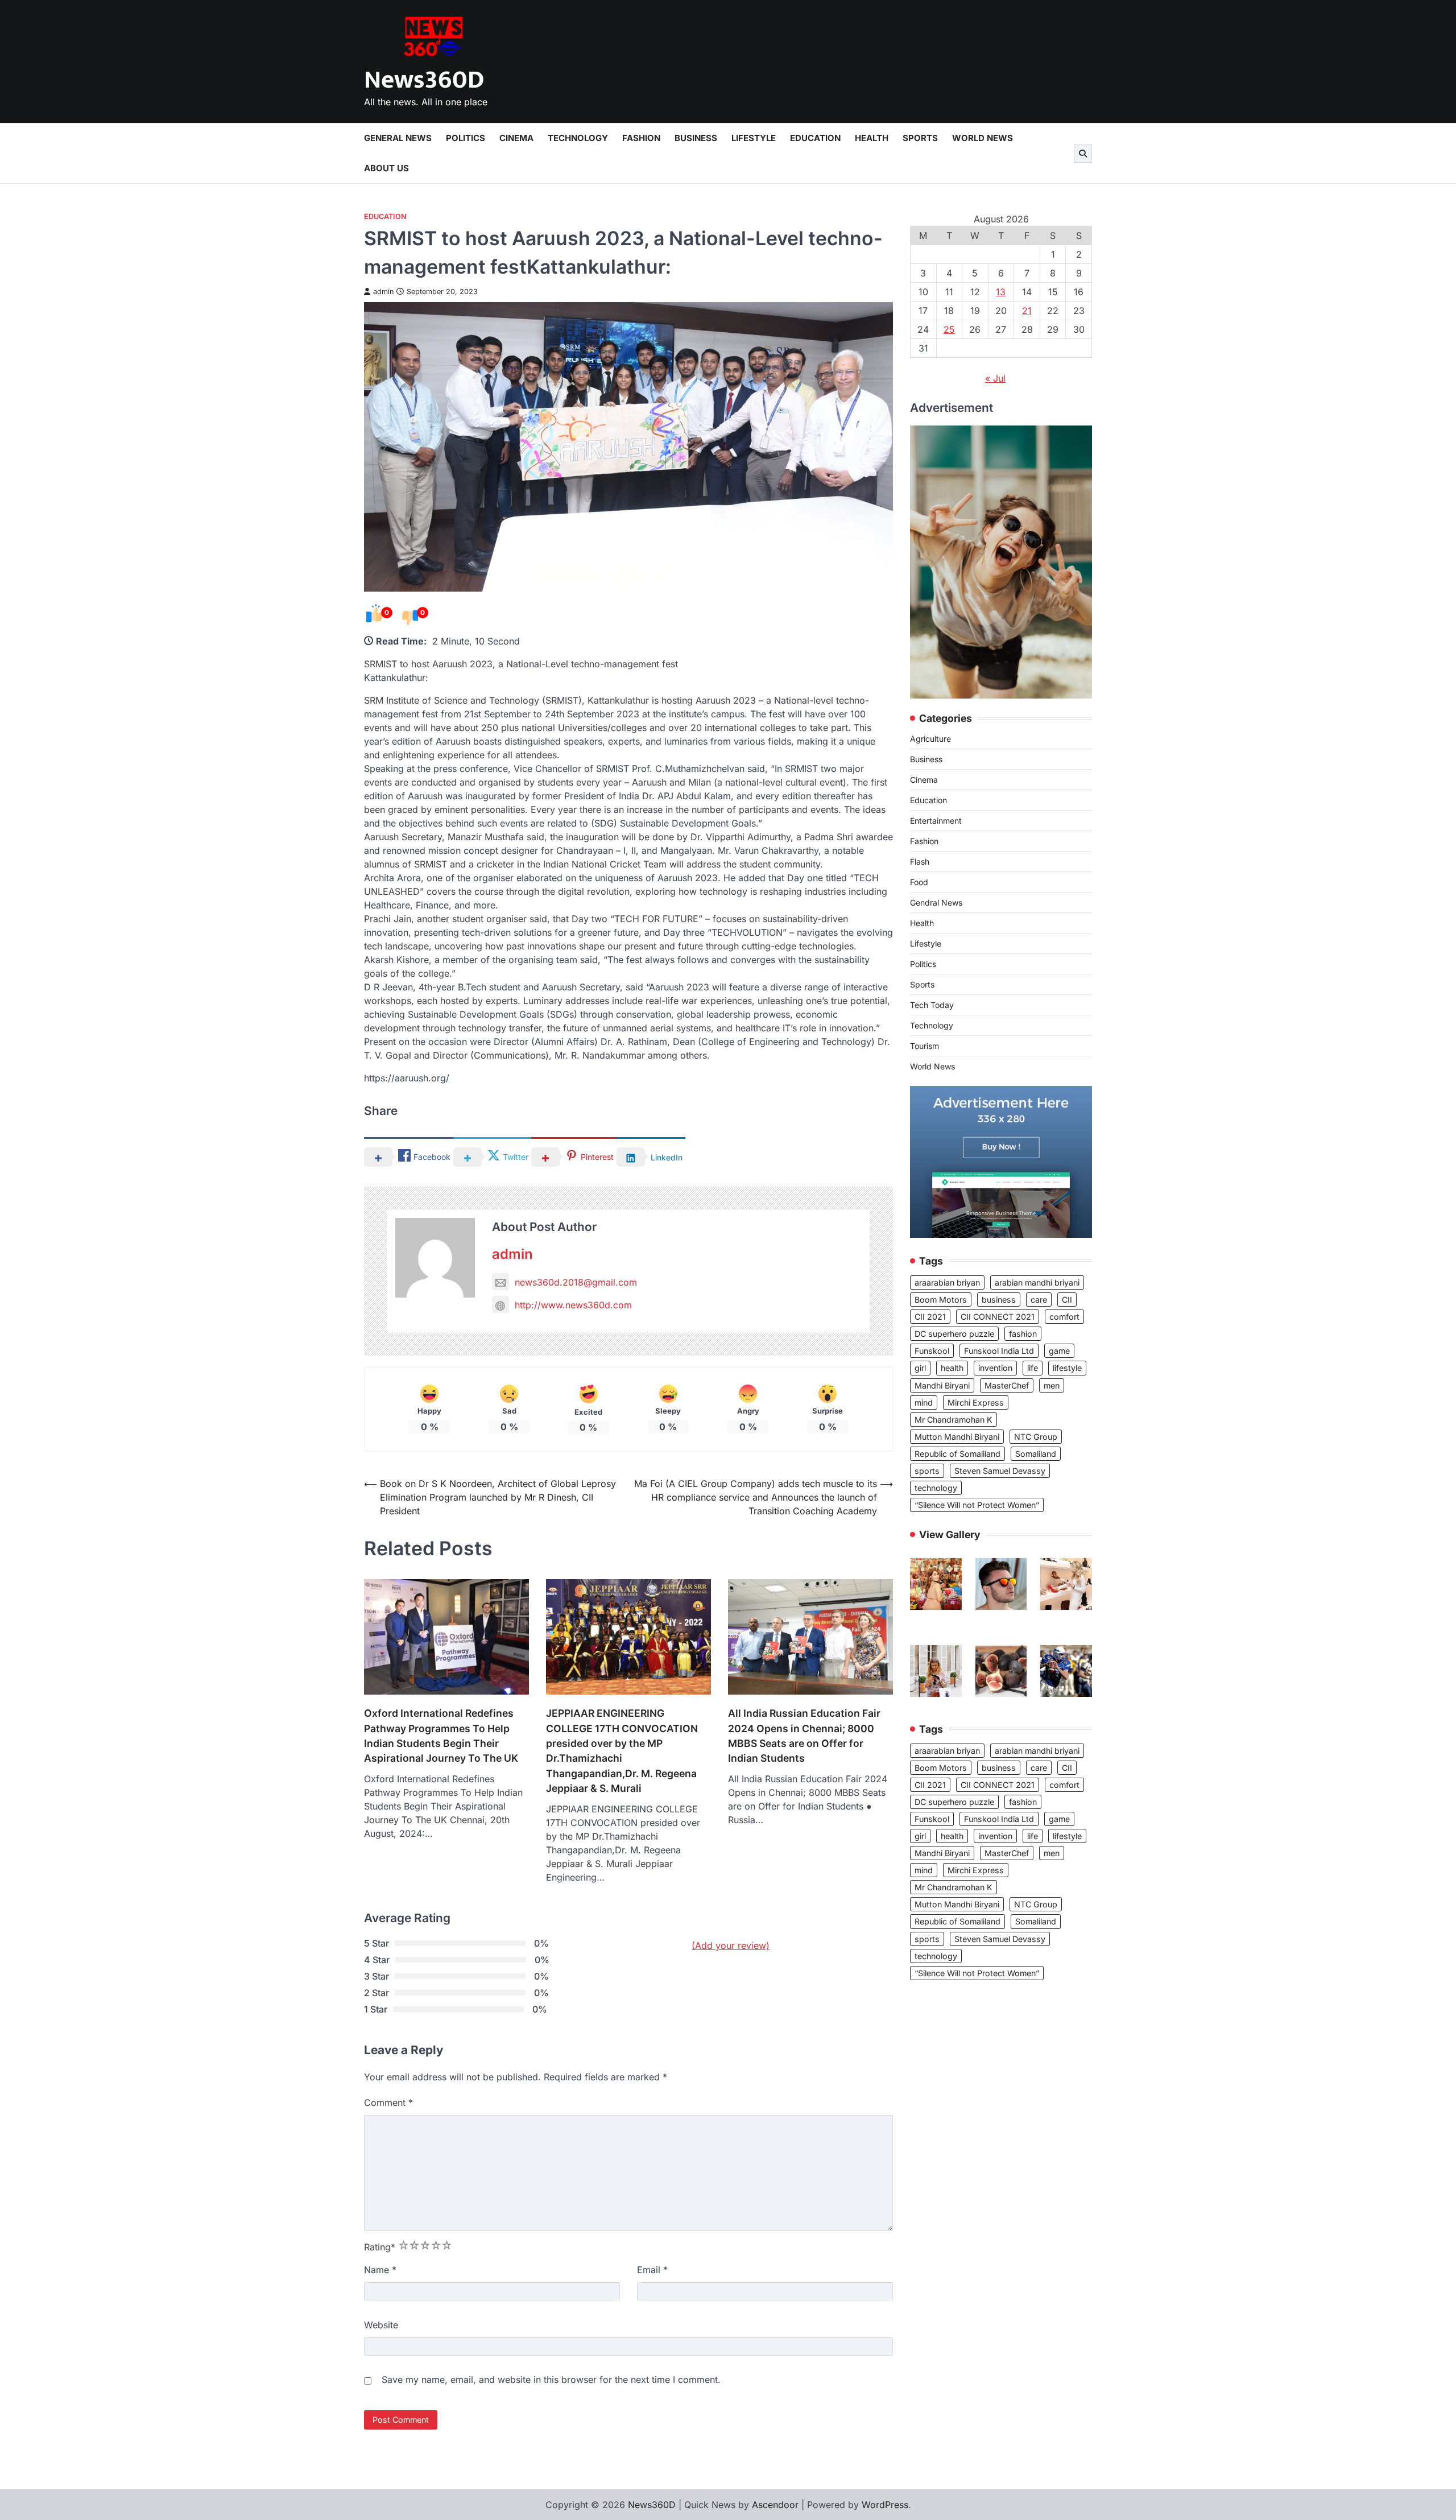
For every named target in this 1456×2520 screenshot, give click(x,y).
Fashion (641, 138)
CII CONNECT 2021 (998, 1317)
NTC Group (1036, 1437)
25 (949, 329)
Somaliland (1036, 1454)
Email (652, 2270)
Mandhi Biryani (942, 1385)
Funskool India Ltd (999, 1351)
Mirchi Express (976, 1402)
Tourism (925, 1046)
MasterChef (1007, 1385)
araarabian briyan (947, 1282)
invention (995, 1368)
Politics (466, 138)
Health (872, 138)
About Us (386, 168)
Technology (578, 138)
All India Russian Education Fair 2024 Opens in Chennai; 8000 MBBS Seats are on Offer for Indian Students (804, 1736)
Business (696, 138)
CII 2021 (930, 1317)
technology (936, 1488)
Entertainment (936, 821)
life (1033, 1368)
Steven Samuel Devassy (1000, 1471)
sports (927, 1471)
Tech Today (932, 1005)
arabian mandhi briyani (1037, 1282)
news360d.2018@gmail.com (576, 1282)
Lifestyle (754, 138)
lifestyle (1067, 1368)
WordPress (885, 2505)
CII (1067, 1300)
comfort (1064, 1317)
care (1039, 1300)
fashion (1023, 1334)
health (952, 1368)
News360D (424, 80)
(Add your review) (731, 1945)
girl (920, 1368)
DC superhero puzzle (954, 1334)
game (1059, 1351)
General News (398, 138)
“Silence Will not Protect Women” (977, 1505)
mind (924, 1402)
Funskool (932, 1351)
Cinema (516, 138)
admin (383, 292)
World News (983, 138)
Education (815, 138)
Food (919, 883)
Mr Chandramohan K (954, 1420)
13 (1001, 292)
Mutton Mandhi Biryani (957, 1437)
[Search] (1083, 154)
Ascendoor (775, 2505)
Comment (388, 2102)
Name (380, 2270)
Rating (380, 2247)
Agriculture (930, 739)
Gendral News (936, 903)
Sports (920, 138)
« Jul (995, 378)
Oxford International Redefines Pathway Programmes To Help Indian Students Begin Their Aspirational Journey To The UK (441, 1736)
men (1052, 1385)
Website (381, 2325)
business (999, 1300)
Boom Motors (941, 1300)
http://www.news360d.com (573, 1305)
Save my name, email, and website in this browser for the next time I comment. (551, 2379)
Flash (920, 862)
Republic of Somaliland (957, 1454)
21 (1027, 311)
